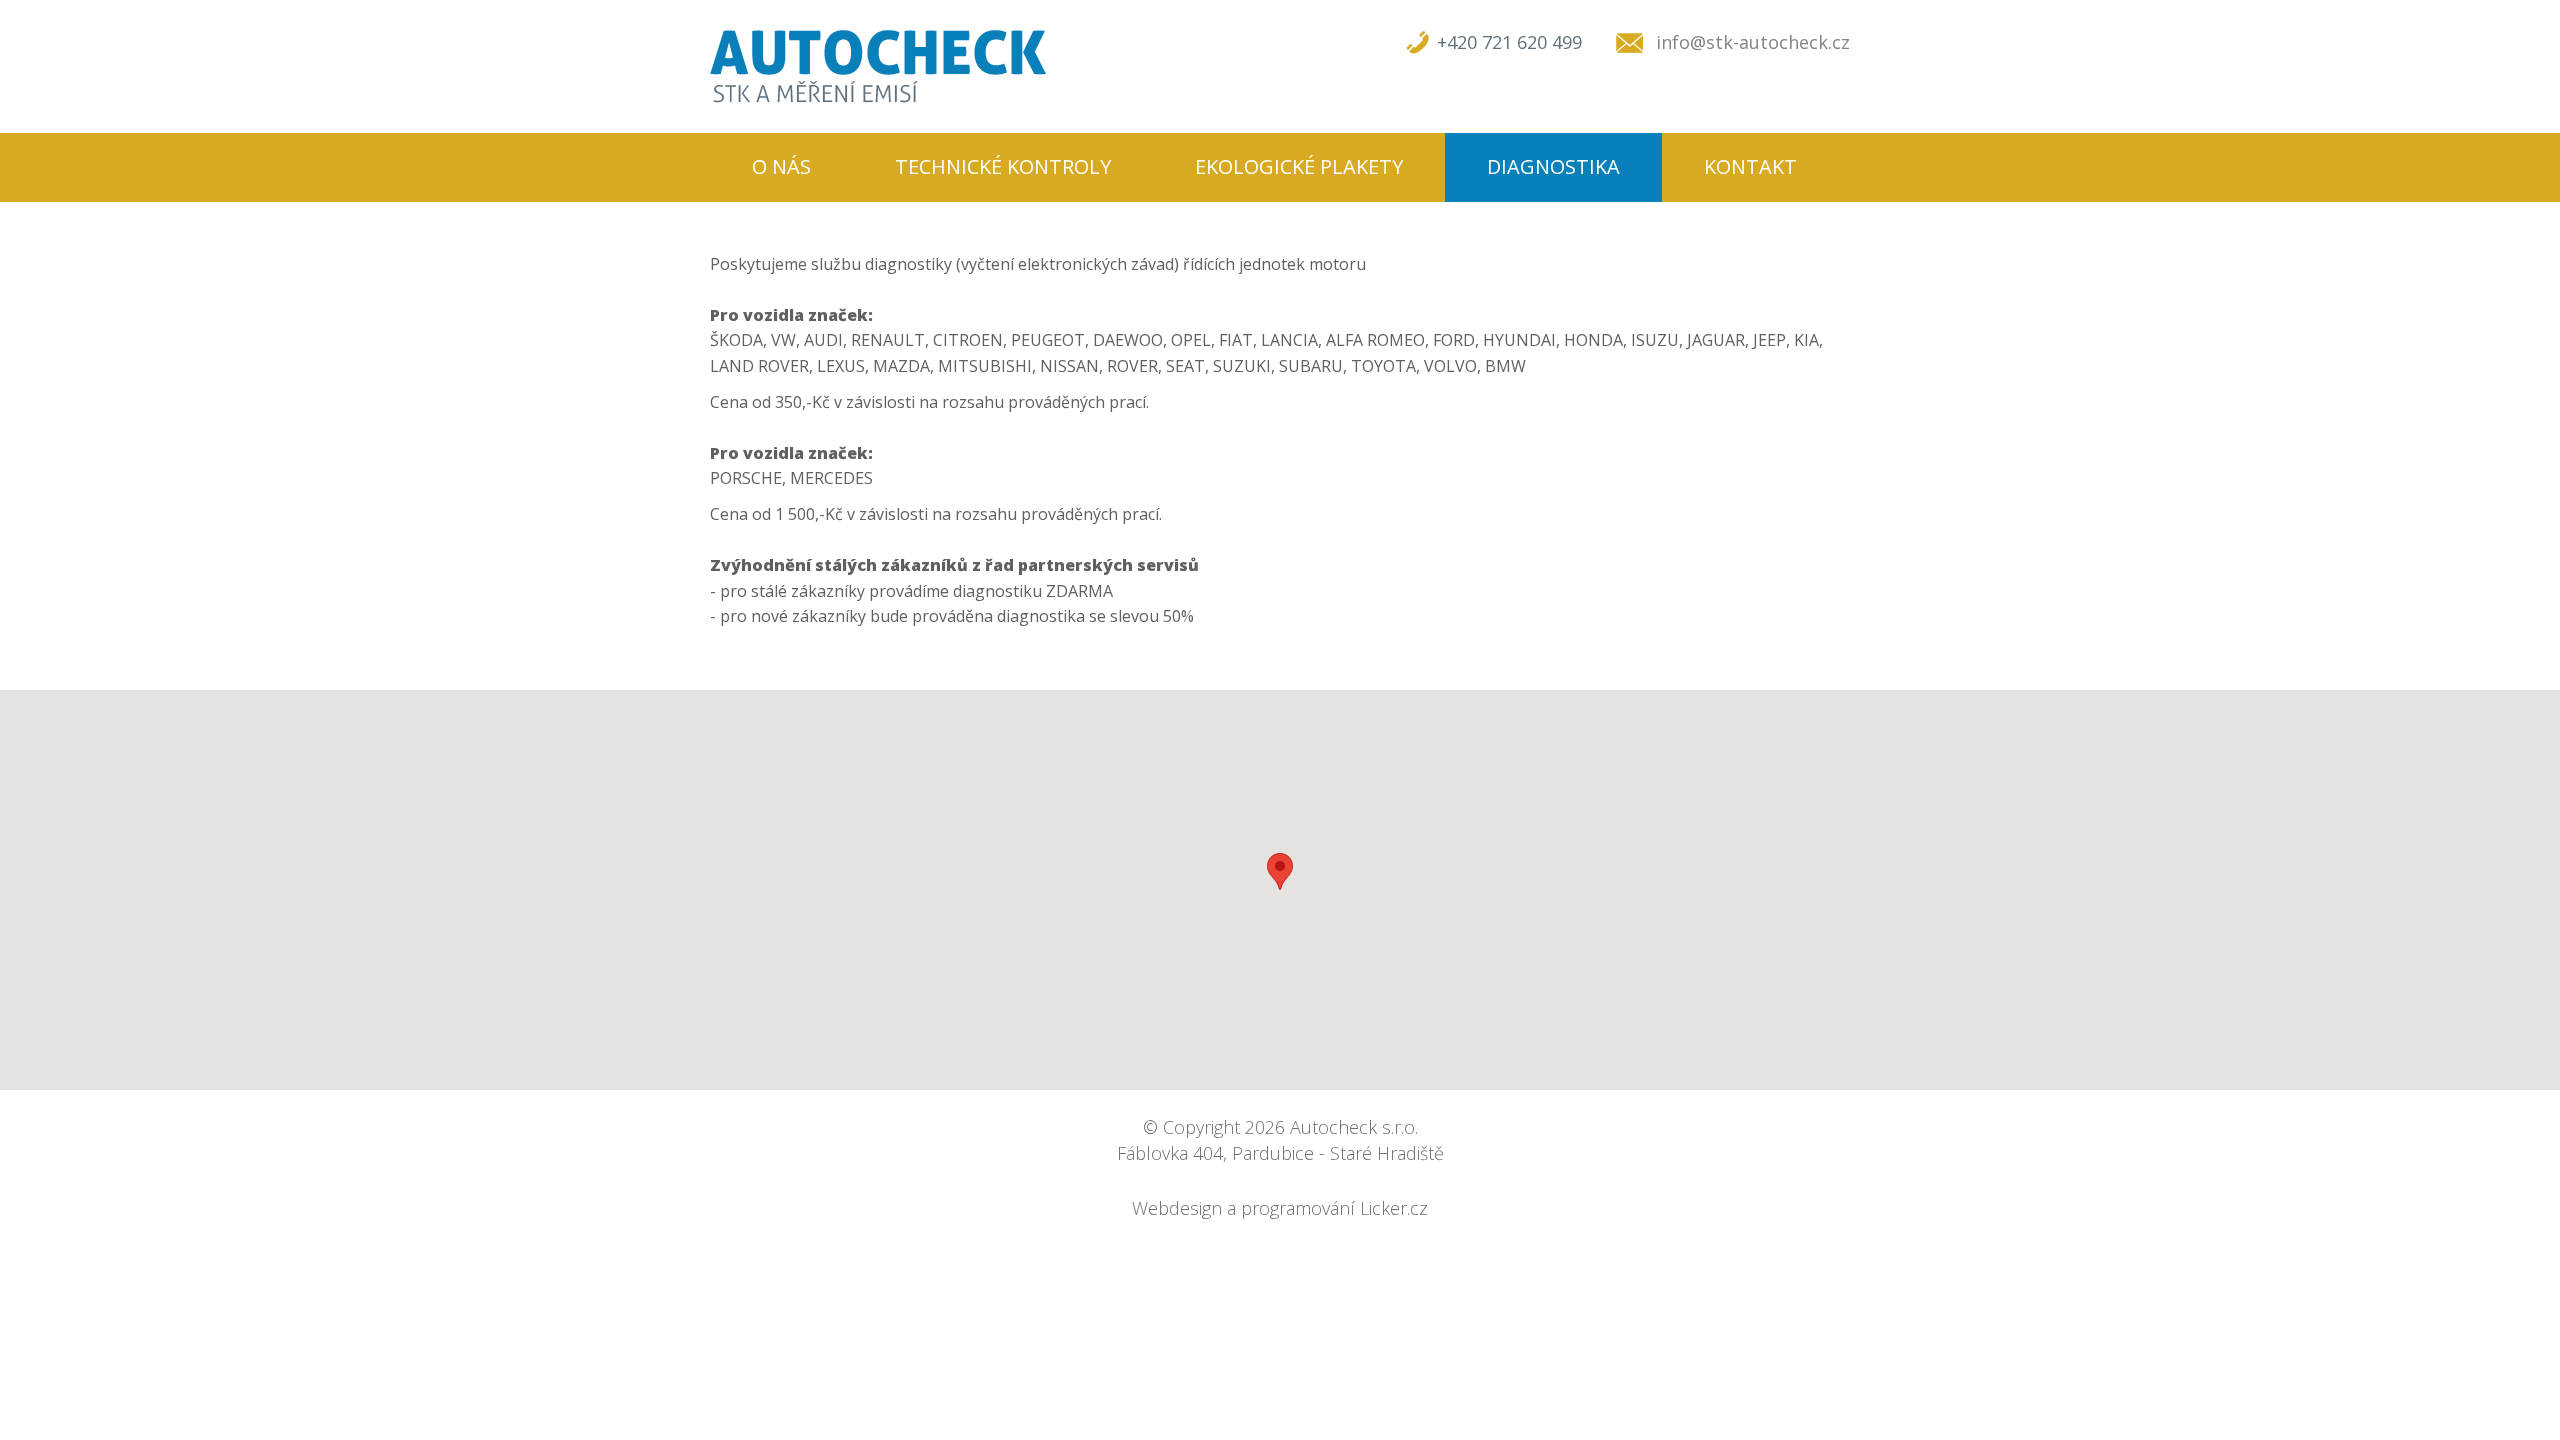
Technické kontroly (1003, 166)
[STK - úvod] (878, 66)
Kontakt (1750, 166)
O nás (781, 166)
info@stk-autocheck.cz (1753, 42)
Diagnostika (1553, 166)
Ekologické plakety (1299, 166)
